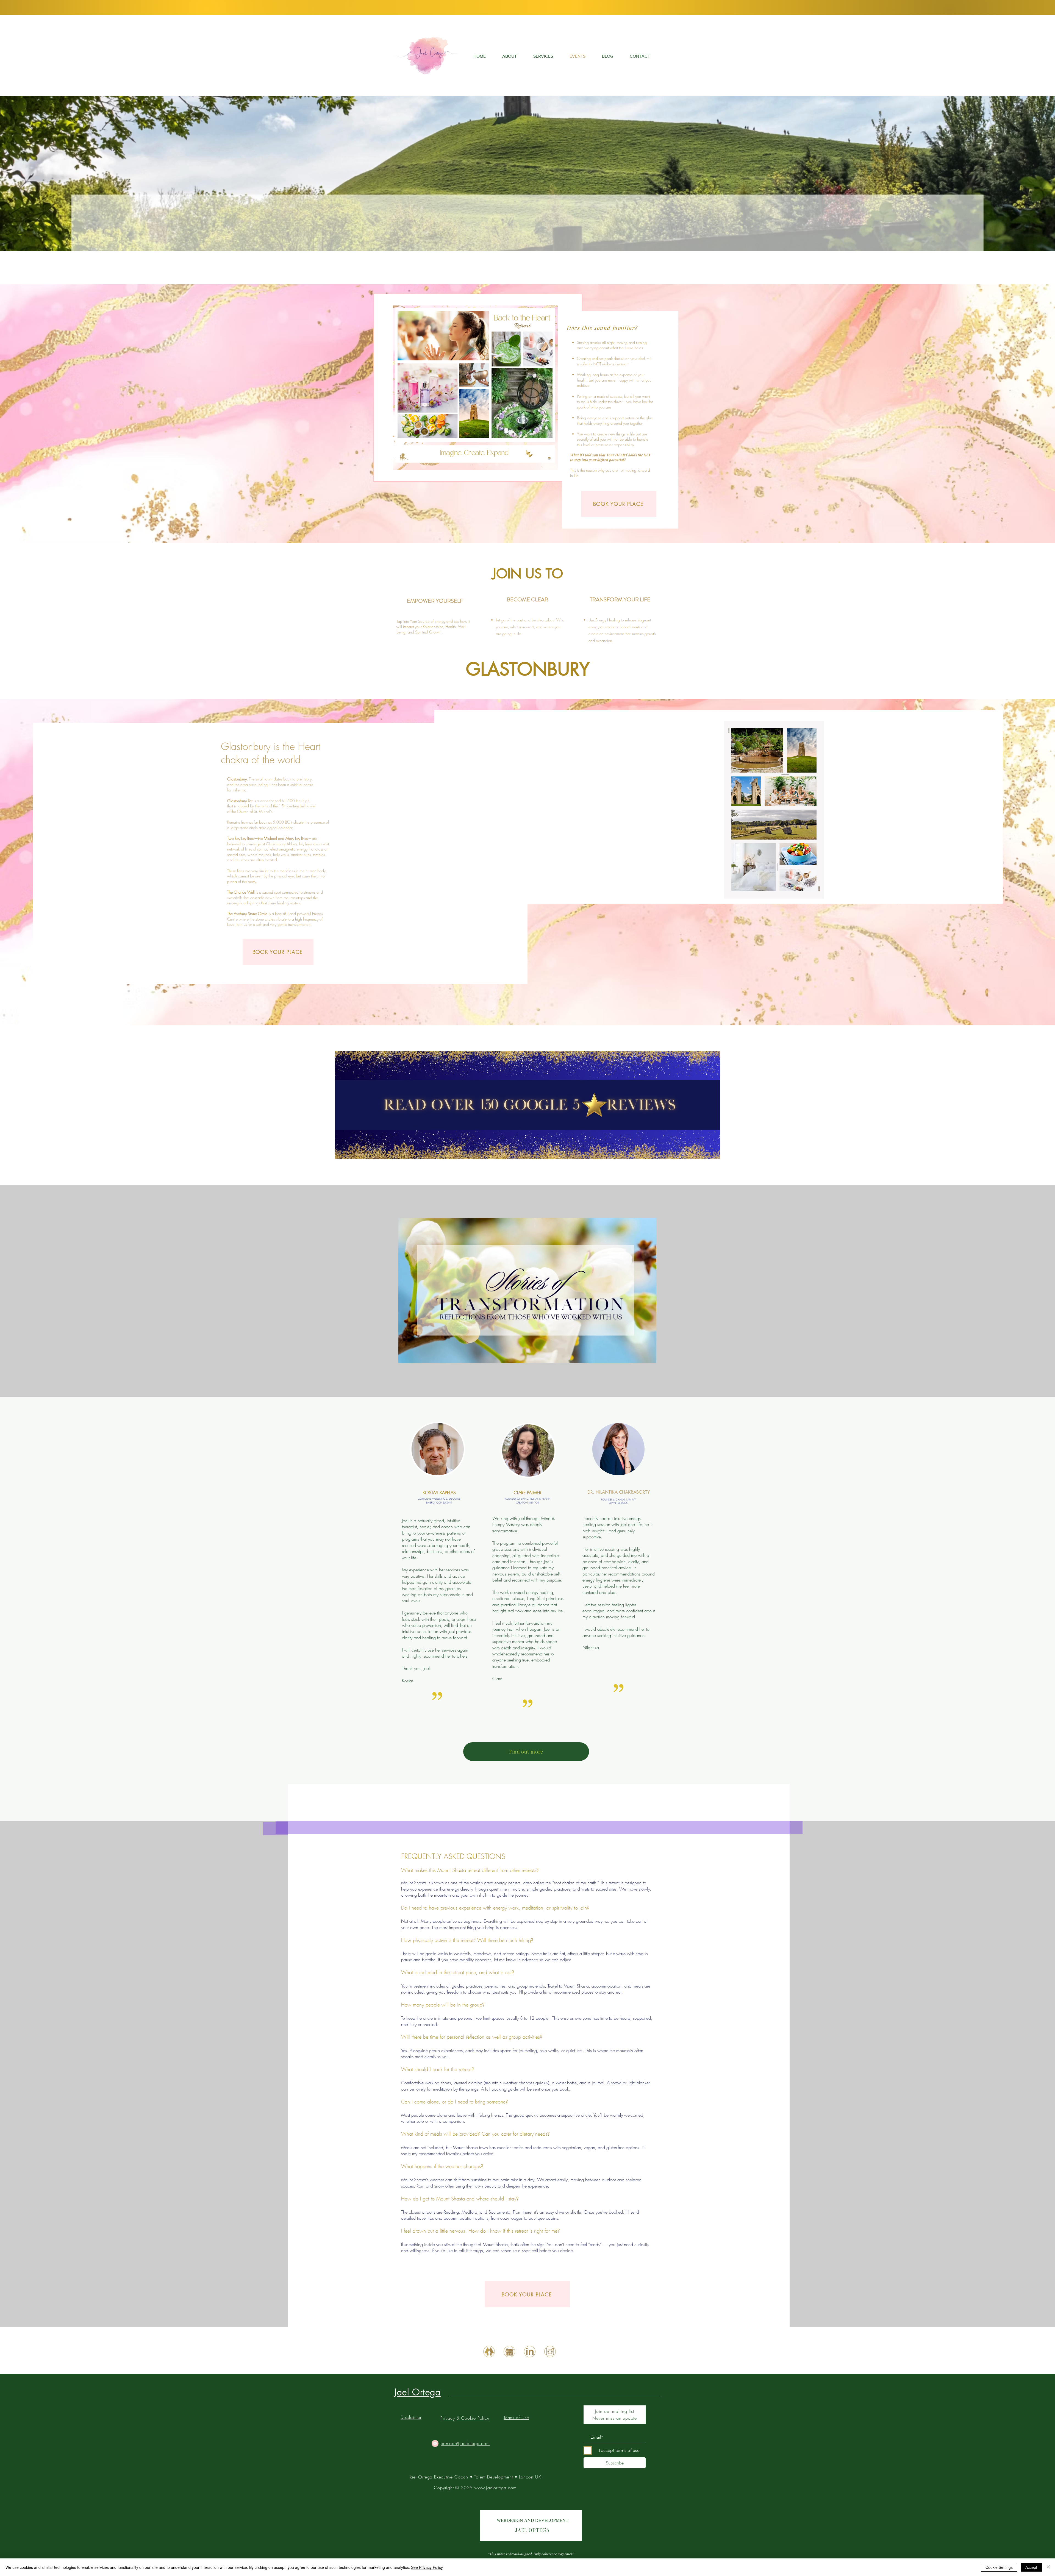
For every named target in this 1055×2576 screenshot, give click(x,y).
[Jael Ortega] (489, 2352)
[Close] (1048, 2567)
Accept (1031, 2567)
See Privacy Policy (427, 2567)
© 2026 (464, 2488)
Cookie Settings (999, 2567)
